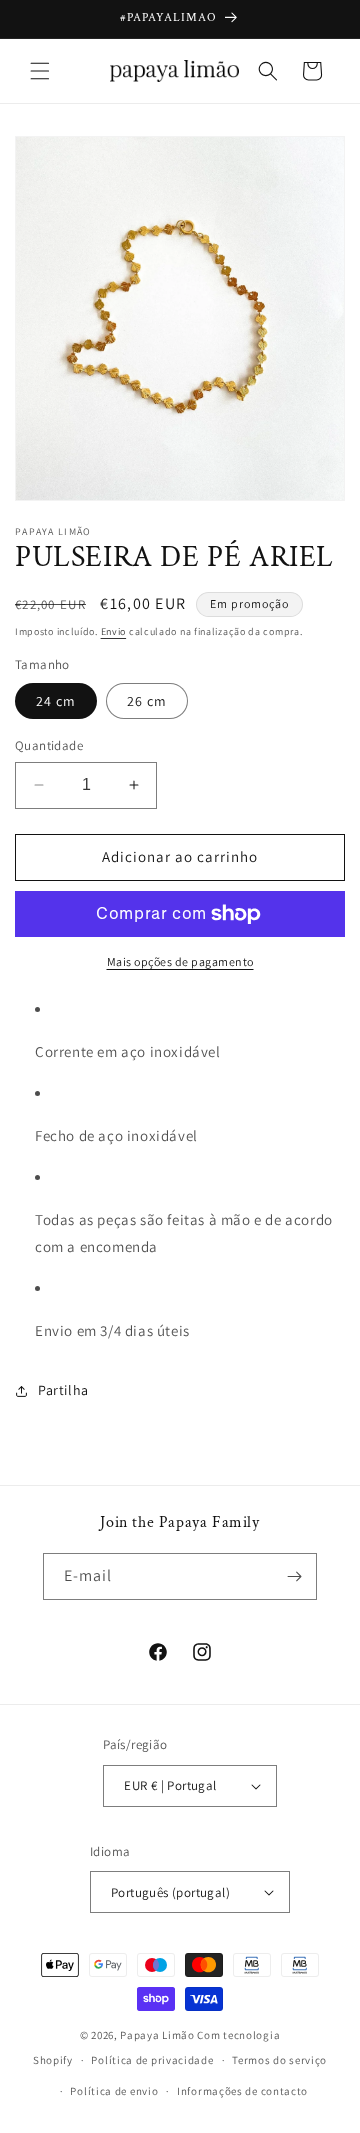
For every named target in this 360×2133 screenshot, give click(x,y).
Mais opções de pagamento (180, 961)
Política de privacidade (152, 2060)
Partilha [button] (63, 1390)
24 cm (56, 701)
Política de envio (114, 2091)
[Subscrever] (294, 1576)
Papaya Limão (157, 2035)
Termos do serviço (279, 2060)
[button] (40, 71)
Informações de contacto (242, 2091)
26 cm (147, 701)
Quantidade (49, 745)
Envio (114, 631)
